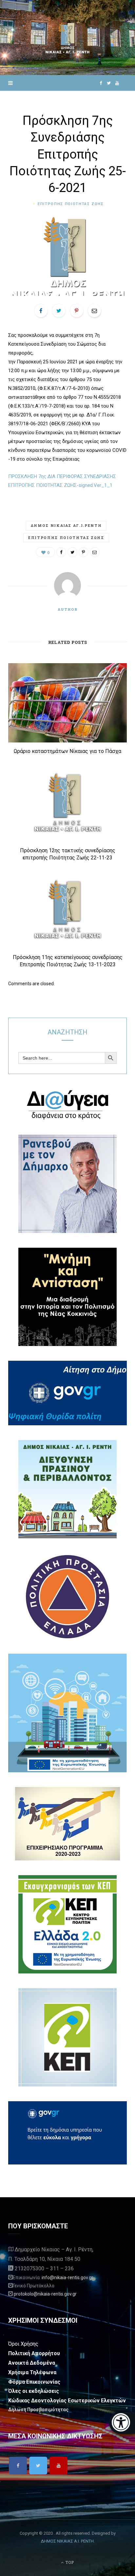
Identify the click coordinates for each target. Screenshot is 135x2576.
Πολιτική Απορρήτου (34, 2353)
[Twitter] (38, 2466)
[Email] (94, 311)
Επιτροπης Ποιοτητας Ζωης (71, 204)
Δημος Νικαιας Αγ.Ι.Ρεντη (66, 525)
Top (69, 2562)
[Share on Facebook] (41, 311)
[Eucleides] (122, 2423)
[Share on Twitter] (59, 311)
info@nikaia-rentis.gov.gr (67, 2278)
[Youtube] (58, 2466)
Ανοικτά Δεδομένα (32, 2363)
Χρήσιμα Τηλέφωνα (32, 2372)
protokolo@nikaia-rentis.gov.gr (45, 2294)
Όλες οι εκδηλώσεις (34, 2391)
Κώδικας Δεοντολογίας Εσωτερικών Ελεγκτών (67, 2401)
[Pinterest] (77, 311)
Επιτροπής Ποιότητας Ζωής (66, 538)
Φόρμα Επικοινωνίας (34, 2382)
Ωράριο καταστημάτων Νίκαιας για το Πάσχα (67, 751)
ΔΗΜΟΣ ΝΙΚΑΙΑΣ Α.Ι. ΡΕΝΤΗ (67, 2541)
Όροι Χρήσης (23, 2344)
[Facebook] (18, 2466)
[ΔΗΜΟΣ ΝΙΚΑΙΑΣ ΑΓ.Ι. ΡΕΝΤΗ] (67, 38)
